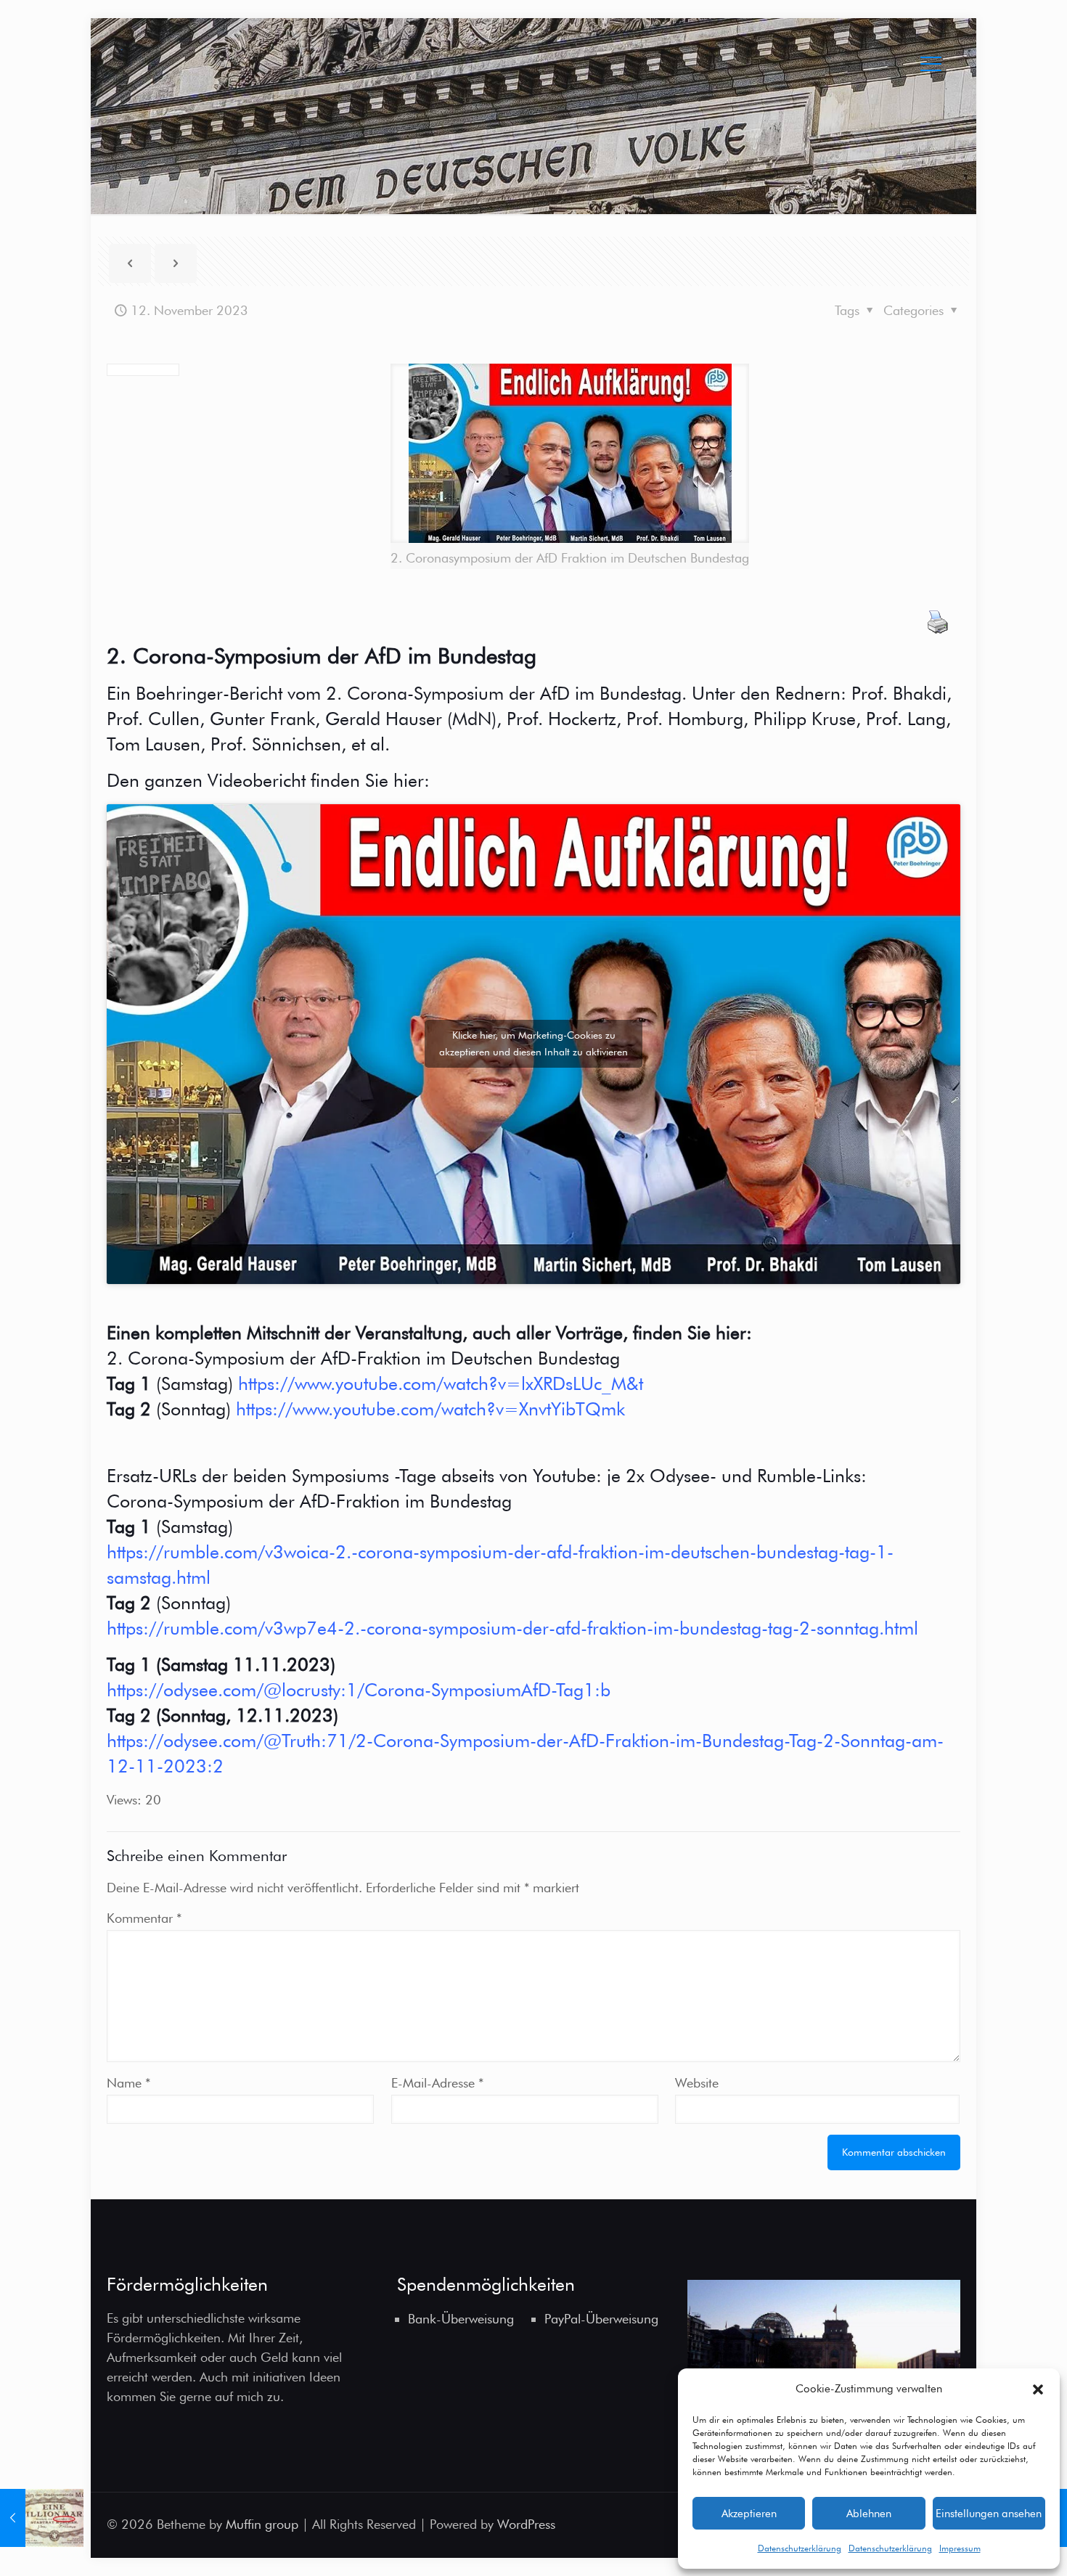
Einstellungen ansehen (989, 2514)
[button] (1038, 2389)
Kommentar (144, 1918)
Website (697, 2083)
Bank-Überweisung (461, 2319)
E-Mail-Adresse (437, 2083)
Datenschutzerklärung (800, 2548)
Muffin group (262, 2524)
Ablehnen (869, 2514)
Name (128, 2083)
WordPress (526, 2524)
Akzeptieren (749, 2514)
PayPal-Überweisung (601, 2319)
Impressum (960, 2548)
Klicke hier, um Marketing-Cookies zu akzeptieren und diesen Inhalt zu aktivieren (533, 1043)
